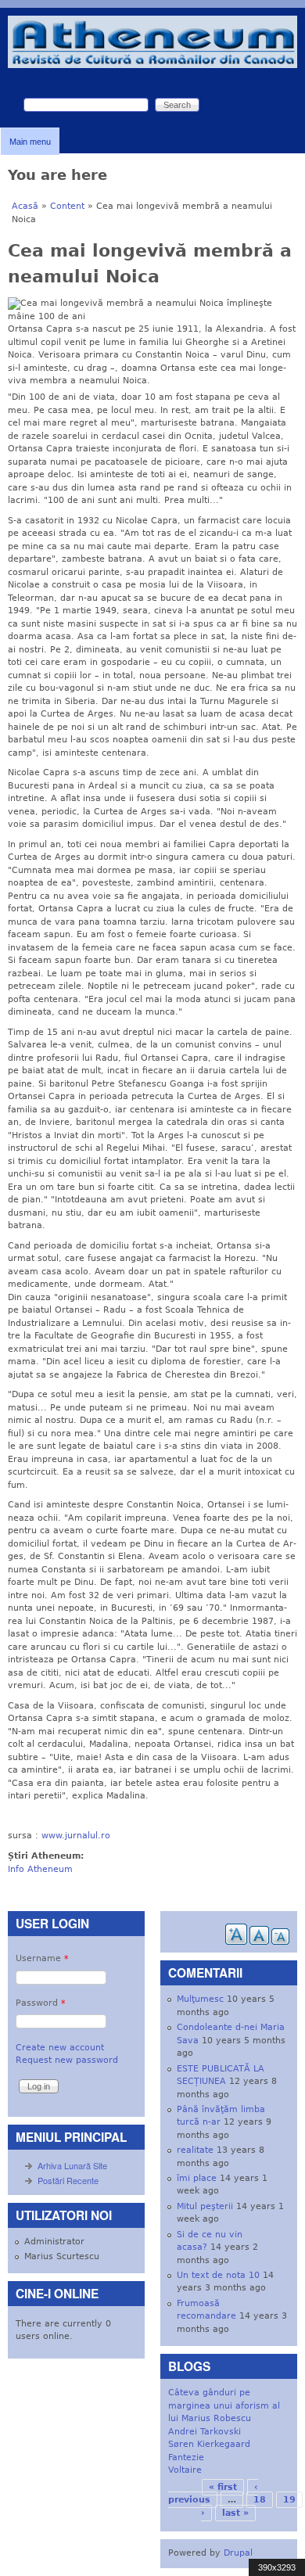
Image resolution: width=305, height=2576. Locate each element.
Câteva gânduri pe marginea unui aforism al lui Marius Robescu (224, 2405)
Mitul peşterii (205, 2206)
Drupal (238, 2553)
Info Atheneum (40, 1869)
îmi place (197, 2178)
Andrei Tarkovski (205, 2432)
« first (223, 2487)
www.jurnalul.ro (76, 1836)
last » (235, 2513)
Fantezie (186, 2457)
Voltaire (185, 2470)
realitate (195, 2150)
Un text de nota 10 (218, 2275)
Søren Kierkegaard (209, 2444)
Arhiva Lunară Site (72, 2165)
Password (41, 2003)
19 (289, 2500)
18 (260, 2500)
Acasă (25, 206)
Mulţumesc (200, 1999)
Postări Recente (68, 2180)
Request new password (67, 2060)
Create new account (60, 2048)
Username (42, 1958)
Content (67, 206)
